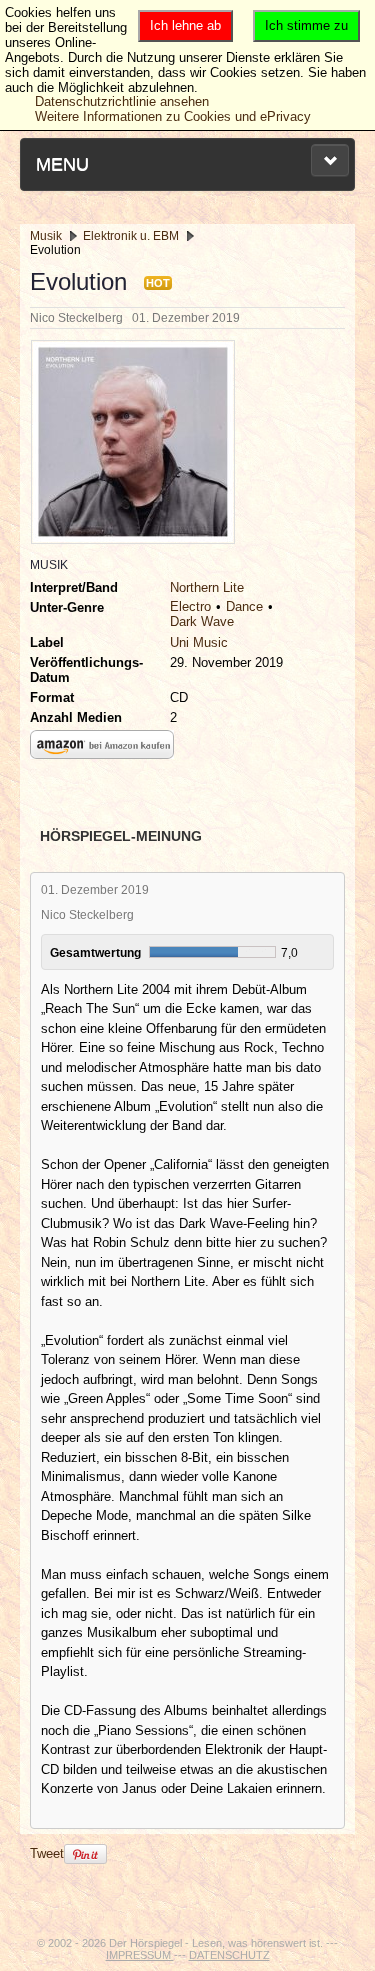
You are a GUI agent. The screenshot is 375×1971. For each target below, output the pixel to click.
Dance (244, 606)
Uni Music (199, 642)
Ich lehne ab (185, 25)
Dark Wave (202, 621)
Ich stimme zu (306, 25)
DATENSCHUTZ (229, 1955)
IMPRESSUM (140, 1955)
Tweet (47, 1853)
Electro (190, 606)
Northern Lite (207, 587)
